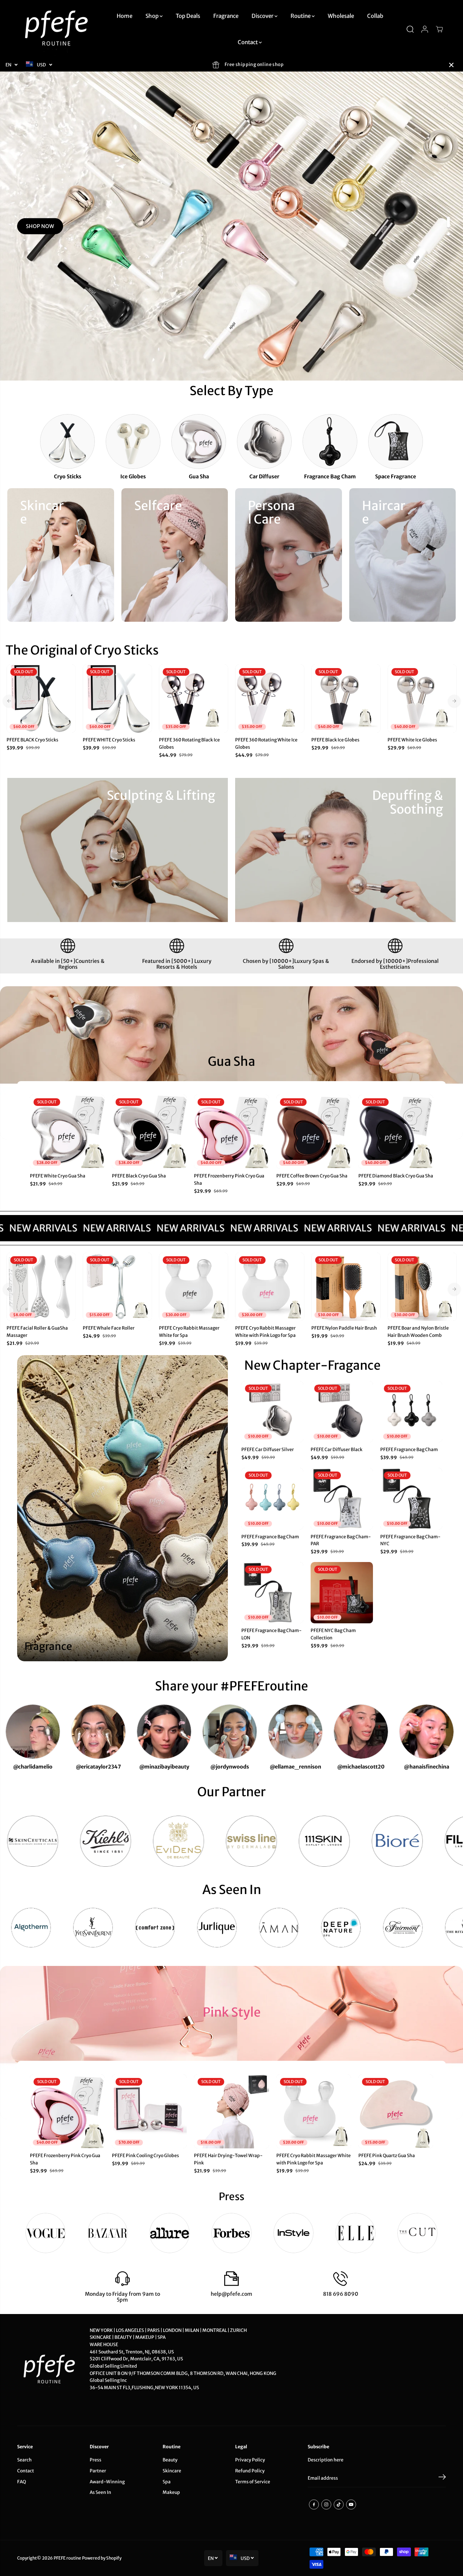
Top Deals (188, 16)
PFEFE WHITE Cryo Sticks (109, 740)
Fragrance (226, 16)
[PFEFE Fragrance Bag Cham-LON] (272, 1593)
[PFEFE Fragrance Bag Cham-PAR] (342, 1499)
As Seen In (100, 2492)
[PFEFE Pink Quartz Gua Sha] (396, 2111)
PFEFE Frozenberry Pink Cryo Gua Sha (229, 1179)
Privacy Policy (250, 2460)
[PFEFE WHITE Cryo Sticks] (117, 699)
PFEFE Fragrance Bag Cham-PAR (341, 1540)
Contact (248, 42)
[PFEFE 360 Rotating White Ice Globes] (270, 699)
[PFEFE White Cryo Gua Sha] (67, 1132)
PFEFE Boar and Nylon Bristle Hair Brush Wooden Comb (418, 1332)
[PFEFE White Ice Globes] (422, 699)
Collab (375, 16)
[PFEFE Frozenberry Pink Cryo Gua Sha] (231, 1132)
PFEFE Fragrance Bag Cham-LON (271, 1634)
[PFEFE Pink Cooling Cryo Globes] (149, 2111)
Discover (263, 16)
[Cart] (439, 29)
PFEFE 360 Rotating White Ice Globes (266, 743)
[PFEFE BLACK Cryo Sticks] (41, 699)
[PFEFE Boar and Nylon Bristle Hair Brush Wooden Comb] (422, 1287)
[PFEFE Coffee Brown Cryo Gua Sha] (314, 1132)
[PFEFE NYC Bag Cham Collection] (342, 1593)
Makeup (171, 2492)
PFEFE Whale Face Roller (109, 1328)
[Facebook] (314, 2504)
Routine (301, 16)
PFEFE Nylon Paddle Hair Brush (344, 1328)
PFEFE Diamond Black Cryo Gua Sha (396, 1176)
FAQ (22, 2482)
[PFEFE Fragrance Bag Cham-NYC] (411, 1499)
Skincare (172, 2471)
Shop (153, 16)
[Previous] (9, 701)
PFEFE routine (67, 2558)
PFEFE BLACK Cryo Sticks (32, 740)
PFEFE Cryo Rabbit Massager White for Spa (189, 1332)
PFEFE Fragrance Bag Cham (409, 1449)
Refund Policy (250, 2471)
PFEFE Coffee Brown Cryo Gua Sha (312, 1176)
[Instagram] (326, 2504)
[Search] (410, 29)
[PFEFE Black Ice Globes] (346, 699)
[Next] (454, 701)
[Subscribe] (442, 2478)
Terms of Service (253, 2482)
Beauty (170, 2460)
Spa (167, 2482)
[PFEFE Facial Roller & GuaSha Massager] (41, 1287)
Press (96, 2460)
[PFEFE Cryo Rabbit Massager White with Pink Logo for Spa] (270, 1287)
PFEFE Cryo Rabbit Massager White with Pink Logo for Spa (265, 1332)
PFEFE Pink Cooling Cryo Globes (145, 2155)
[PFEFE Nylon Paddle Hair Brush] (346, 1287)
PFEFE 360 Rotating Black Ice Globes (189, 743)
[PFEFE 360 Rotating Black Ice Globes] (193, 699)
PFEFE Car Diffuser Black (336, 1449)
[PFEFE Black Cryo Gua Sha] (149, 1132)
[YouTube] (351, 2504)
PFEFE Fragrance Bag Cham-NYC (410, 1540)
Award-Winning (107, 2482)
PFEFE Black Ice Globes (335, 740)
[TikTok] (339, 2504)
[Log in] (425, 29)
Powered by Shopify (102, 2558)
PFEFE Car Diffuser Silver (268, 1449)
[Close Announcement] (451, 65)
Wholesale (341, 16)
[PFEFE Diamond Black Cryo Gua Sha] (396, 1132)
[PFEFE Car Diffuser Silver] (272, 1412)
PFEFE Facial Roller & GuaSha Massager (37, 1332)
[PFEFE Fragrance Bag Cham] (411, 1412)
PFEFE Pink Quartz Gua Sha (387, 2155)
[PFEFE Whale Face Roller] (117, 1287)
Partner (98, 2471)
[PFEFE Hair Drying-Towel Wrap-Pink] (231, 2111)
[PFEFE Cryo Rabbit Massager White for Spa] (193, 1287)
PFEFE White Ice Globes (412, 740)
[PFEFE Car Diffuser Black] (342, 1412)
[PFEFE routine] (57, 29)
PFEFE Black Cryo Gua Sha (139, 1176)
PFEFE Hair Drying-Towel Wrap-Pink (228, 2159)
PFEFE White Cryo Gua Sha (58, 1176)
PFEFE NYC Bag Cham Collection (333, 1634)
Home (124, 16)
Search (24, 2460)
